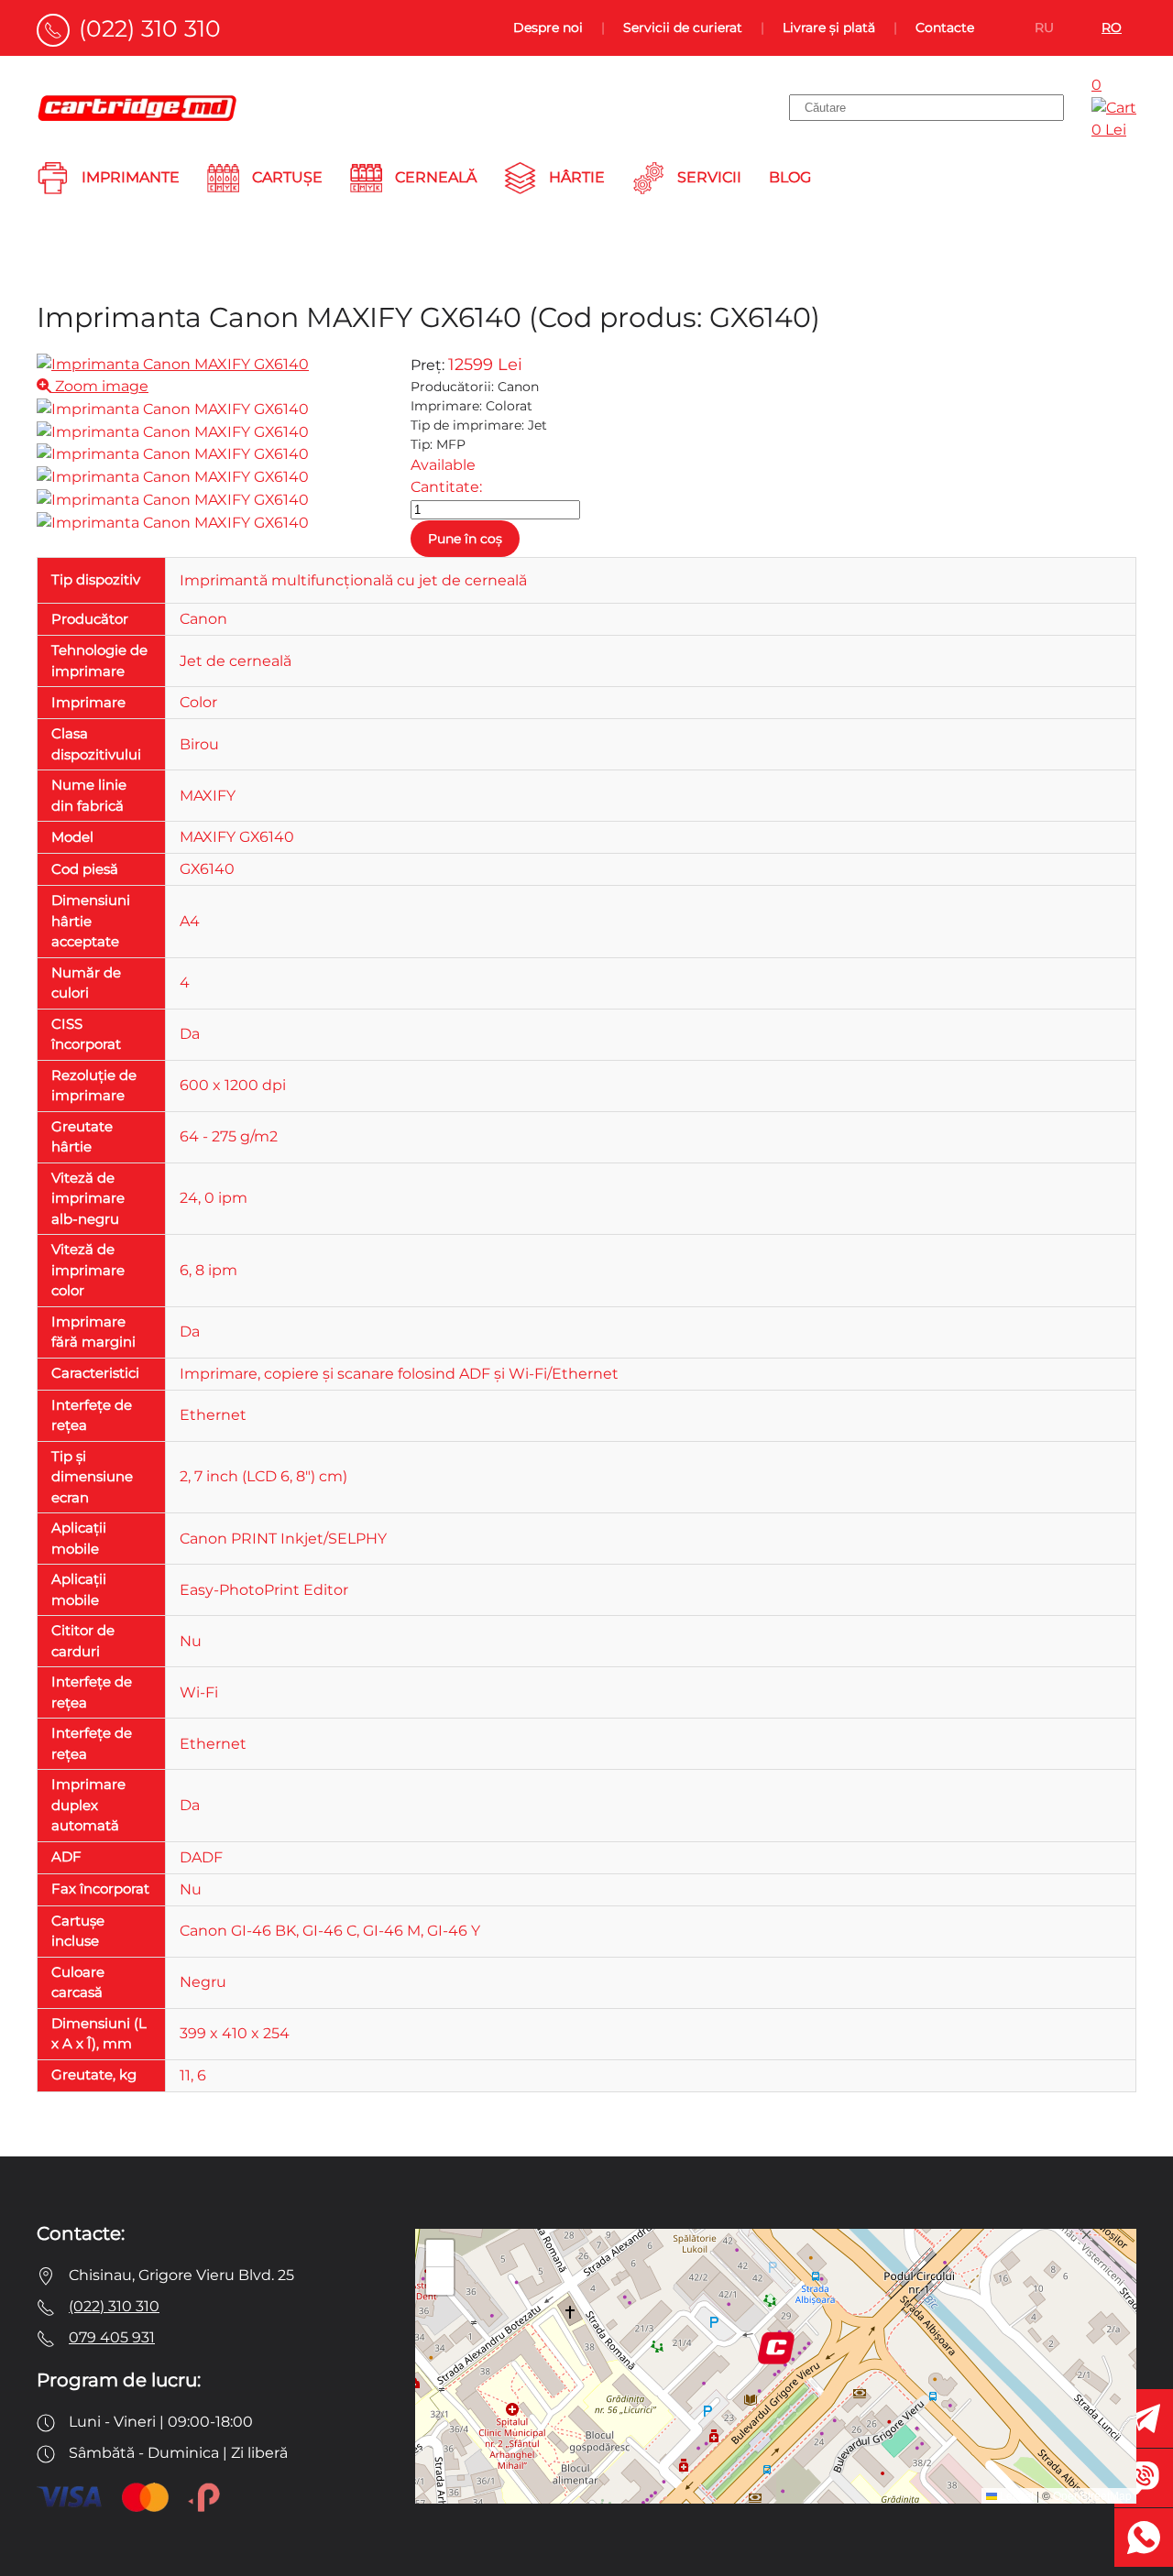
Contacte (945, 27)
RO (1112, 27)
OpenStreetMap (1092, 2495)
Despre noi (548, 27)
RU (1044, 27)
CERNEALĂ (436, 177)
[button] (776, 2348)
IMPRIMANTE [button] (131, 177)
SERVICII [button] (709, 177)
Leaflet (1015, 2495)
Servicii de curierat (683, 27)
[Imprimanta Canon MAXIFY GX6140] (173, 409)
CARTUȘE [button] (287, 177)
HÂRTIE (577, 177)
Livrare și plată (829, 27)
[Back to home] (137, 108)
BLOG (790, 177)
